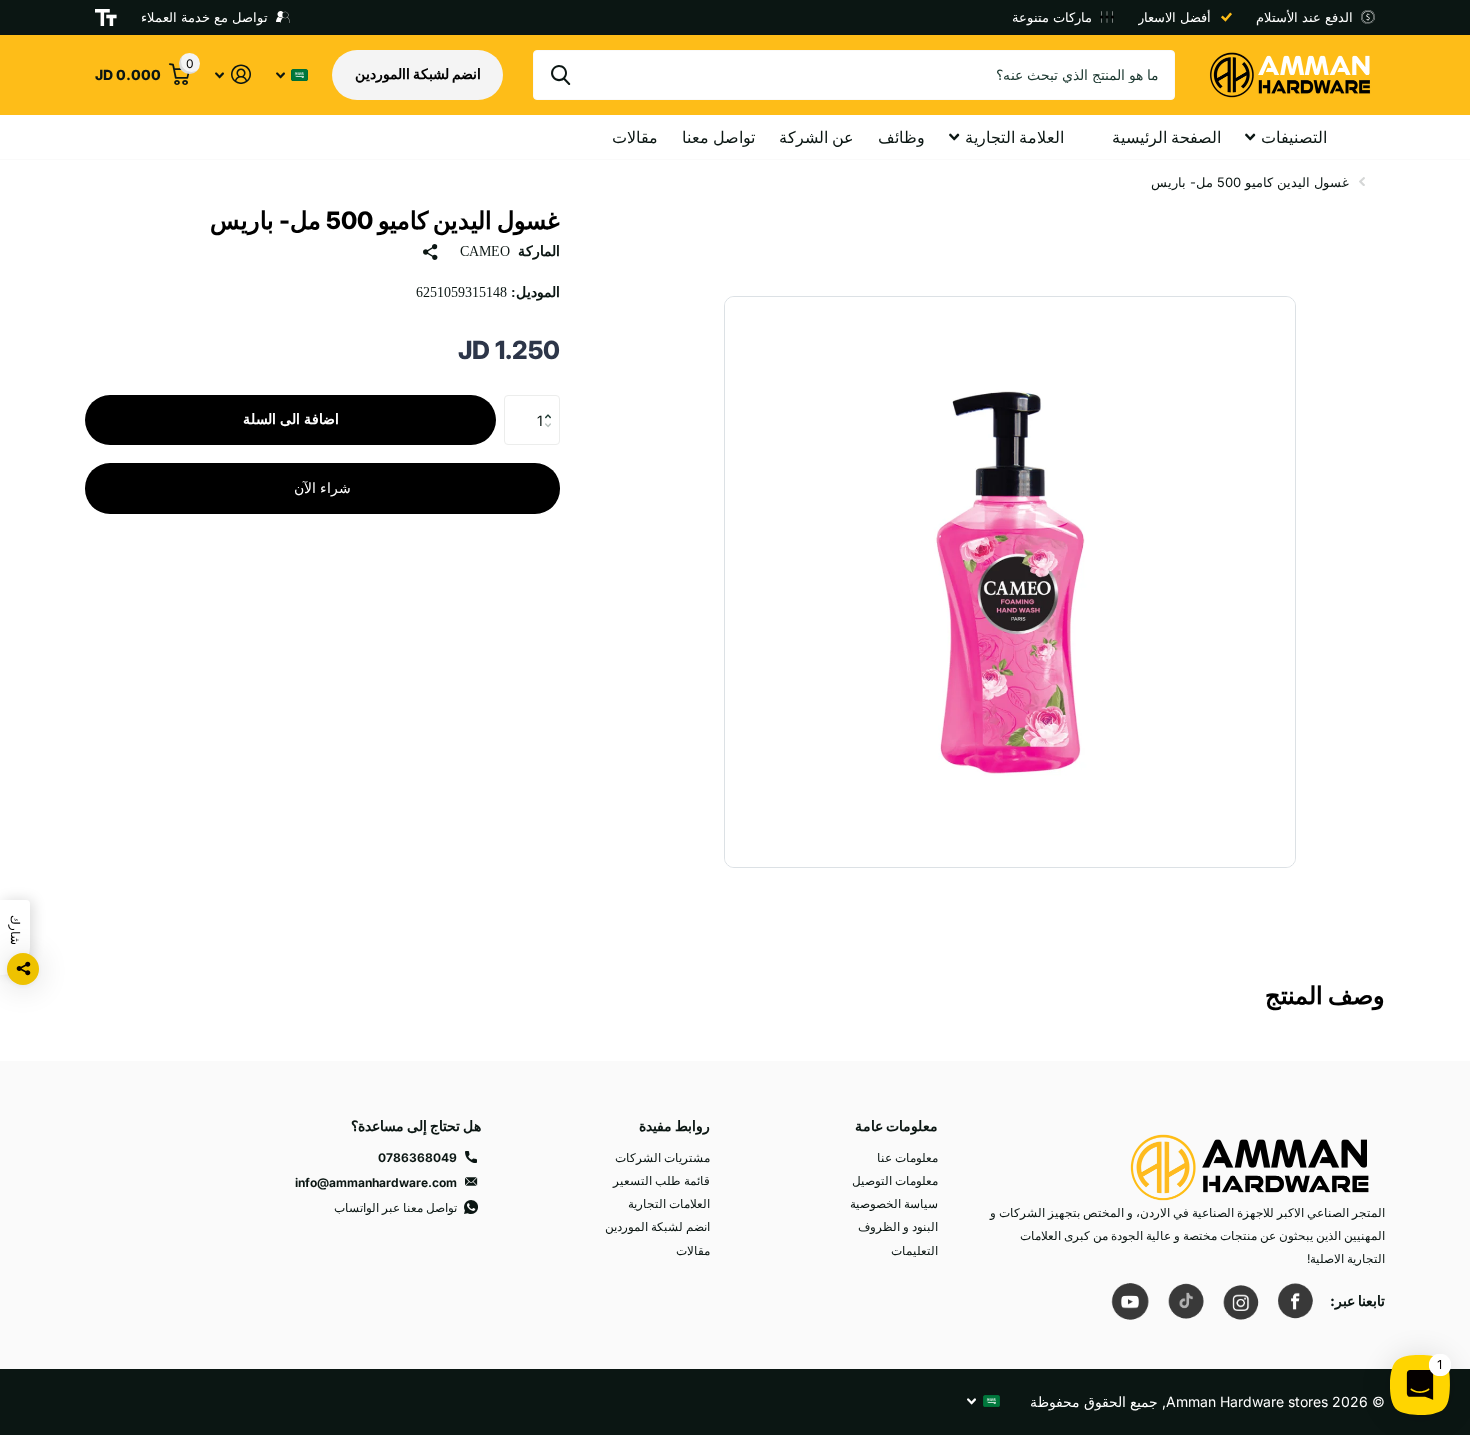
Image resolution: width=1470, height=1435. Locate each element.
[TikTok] (1185, 1301)
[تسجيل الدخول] (232, 74)
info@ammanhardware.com (376, 1182)
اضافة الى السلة (291, 419)
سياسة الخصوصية (894, 1203)
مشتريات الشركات (662, 1157)
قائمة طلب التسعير (661, 1180)
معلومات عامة (896, 1125)
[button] (552, 402)
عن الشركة (816, 137)
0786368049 (417, 1157)
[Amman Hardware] (1250, 1158)
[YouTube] (1130, 1301)
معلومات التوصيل (895, 1180)
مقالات (635, 137)
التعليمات (914, 1250)
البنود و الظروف (898, 1226)
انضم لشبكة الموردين (657, 1226)
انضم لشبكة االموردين (418, 73)
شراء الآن (322, 488)
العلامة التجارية (1014, 137)
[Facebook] (1295, 1301)
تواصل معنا (718, 137)
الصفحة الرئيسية (1166, 137)
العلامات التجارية (669, 1203)
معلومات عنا (907, 1157)
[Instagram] (1240, 1301)
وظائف (901, 137)
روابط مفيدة (674, 1125)
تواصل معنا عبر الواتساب (395, 1207)
